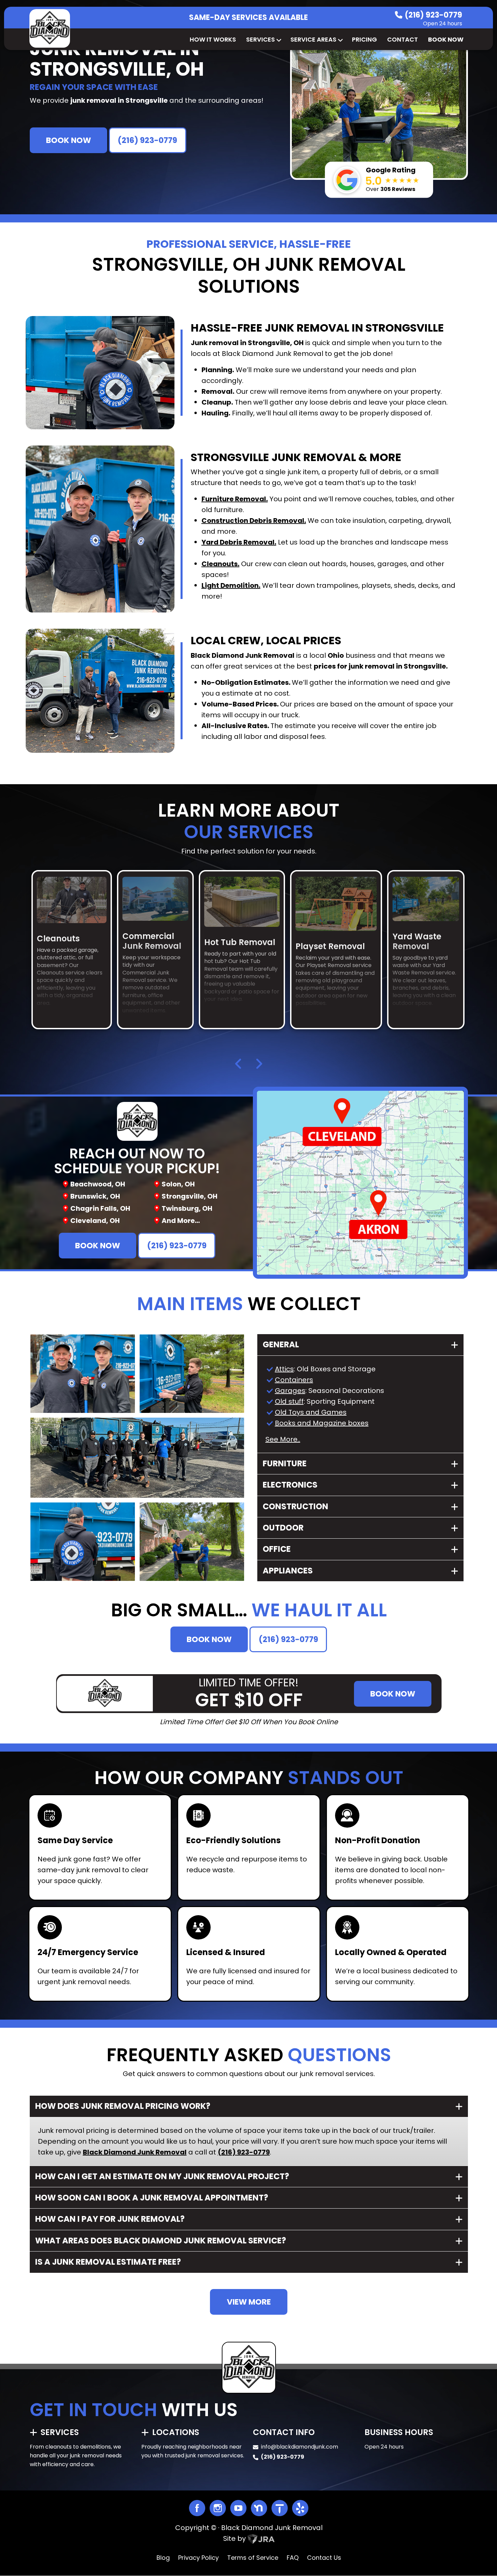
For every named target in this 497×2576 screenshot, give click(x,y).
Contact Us (324, 2558)
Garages (290, 1391)
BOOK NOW (68, 140)
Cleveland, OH (95, 1221)
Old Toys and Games (311, 1412)
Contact (403, 39)
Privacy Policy (198, 2558)
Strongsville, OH (190, 1196)
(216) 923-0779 (433, 15)
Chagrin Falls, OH (100, 1208)
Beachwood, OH (98, 1184)
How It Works (213, 39)
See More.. (283, 1439)
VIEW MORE (249, 2302)
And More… (181, 1221)
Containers (294, 1380)
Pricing (364, 39)
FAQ (293, 2558)
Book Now (446, 39)
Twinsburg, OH (187, 1208)
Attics (284, 1369)
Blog (163, 2558)
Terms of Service (253, 2558)
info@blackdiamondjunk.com (300, 2447)
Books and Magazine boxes (322, 1423)
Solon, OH (178, 1184)
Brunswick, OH (95, 1196)
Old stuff (289, 1401)
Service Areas (313, 39)
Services (261, 39)
